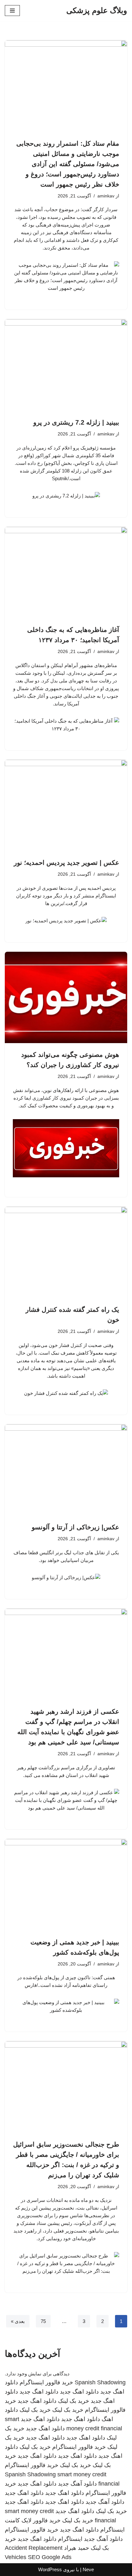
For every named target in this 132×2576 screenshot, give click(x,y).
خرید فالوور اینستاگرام (46, 2382)
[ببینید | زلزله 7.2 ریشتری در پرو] (66, 365)
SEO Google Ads (50, 2557)
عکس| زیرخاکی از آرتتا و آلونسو (75, 1527)
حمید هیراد (77, 2548)
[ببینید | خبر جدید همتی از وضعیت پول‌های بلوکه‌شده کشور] (66, 1885)
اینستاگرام (70, 2539)
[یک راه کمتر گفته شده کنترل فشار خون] (66, 1253)
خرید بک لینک (74, 2401)
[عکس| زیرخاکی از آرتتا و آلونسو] (66, 1470)
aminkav (106, 196)
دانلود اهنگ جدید (79, 2392)
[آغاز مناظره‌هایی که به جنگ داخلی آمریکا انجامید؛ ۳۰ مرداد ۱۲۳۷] (66, 573)
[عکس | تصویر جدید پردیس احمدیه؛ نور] (66, 806)
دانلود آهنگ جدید (77, 2484)
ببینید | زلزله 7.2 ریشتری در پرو (76, 422)
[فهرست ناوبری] (12, 11)
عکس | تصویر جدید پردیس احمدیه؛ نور (66, 863)
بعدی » (18, 2321)
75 (43, 2321)
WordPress (50, 2569)
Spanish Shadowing (100, 2382)
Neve (88, 2569)
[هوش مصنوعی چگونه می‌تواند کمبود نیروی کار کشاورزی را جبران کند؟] (66, 998)
